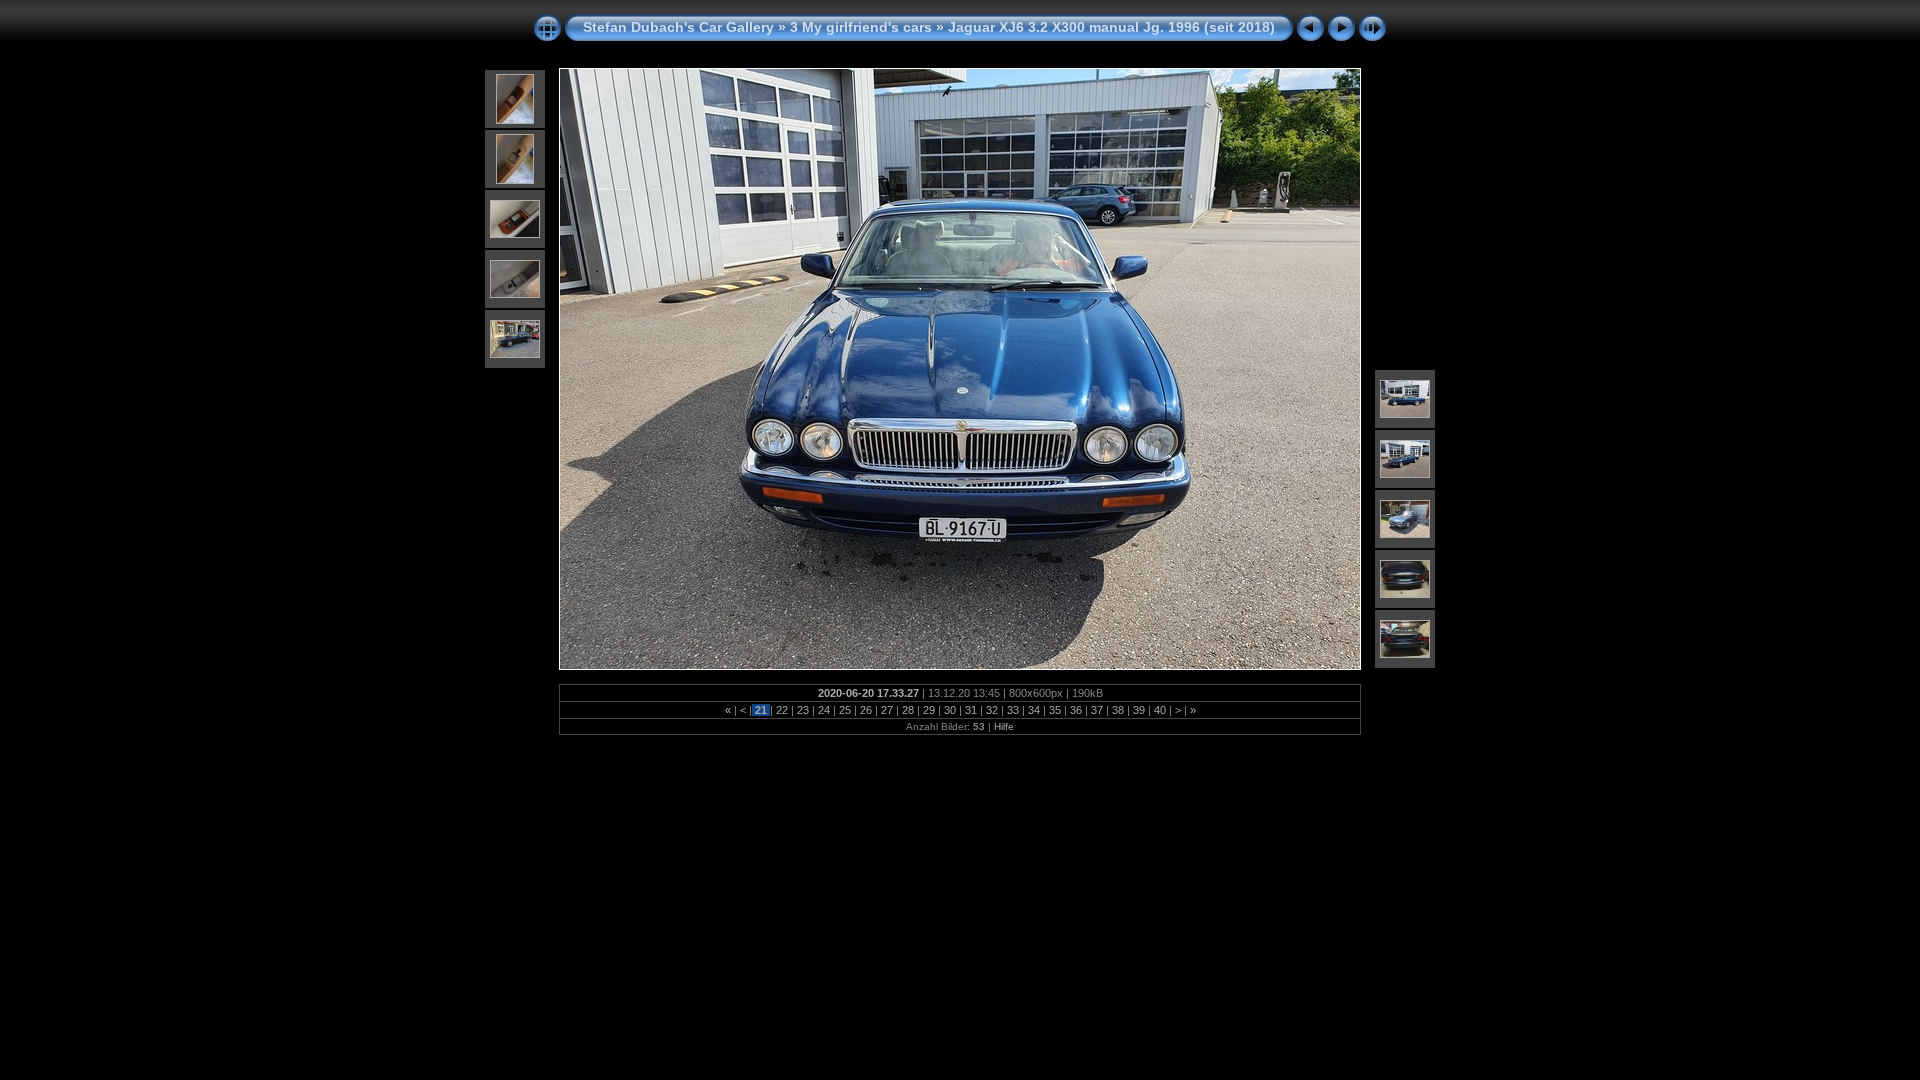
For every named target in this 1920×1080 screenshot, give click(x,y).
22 (782, 710)
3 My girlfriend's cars (861, 27)
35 (1055, 710)
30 (950, 710)
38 (1118, 710)
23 (803, 710)
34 (1034, 710)
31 (971, 710)
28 (908, 710)
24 (824, 710)
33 (1013, 710)
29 (929, 710)
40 (1160, 710)
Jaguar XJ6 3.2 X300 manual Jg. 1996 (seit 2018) (1111, 27)
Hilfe (1004, 726)
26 (866, 710)
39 (1139, 710)
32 (992, 710)
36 (1076, 710)
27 (887, 710)
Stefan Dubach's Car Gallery (678, 27)
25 (845, 710)
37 (1097, 710)
